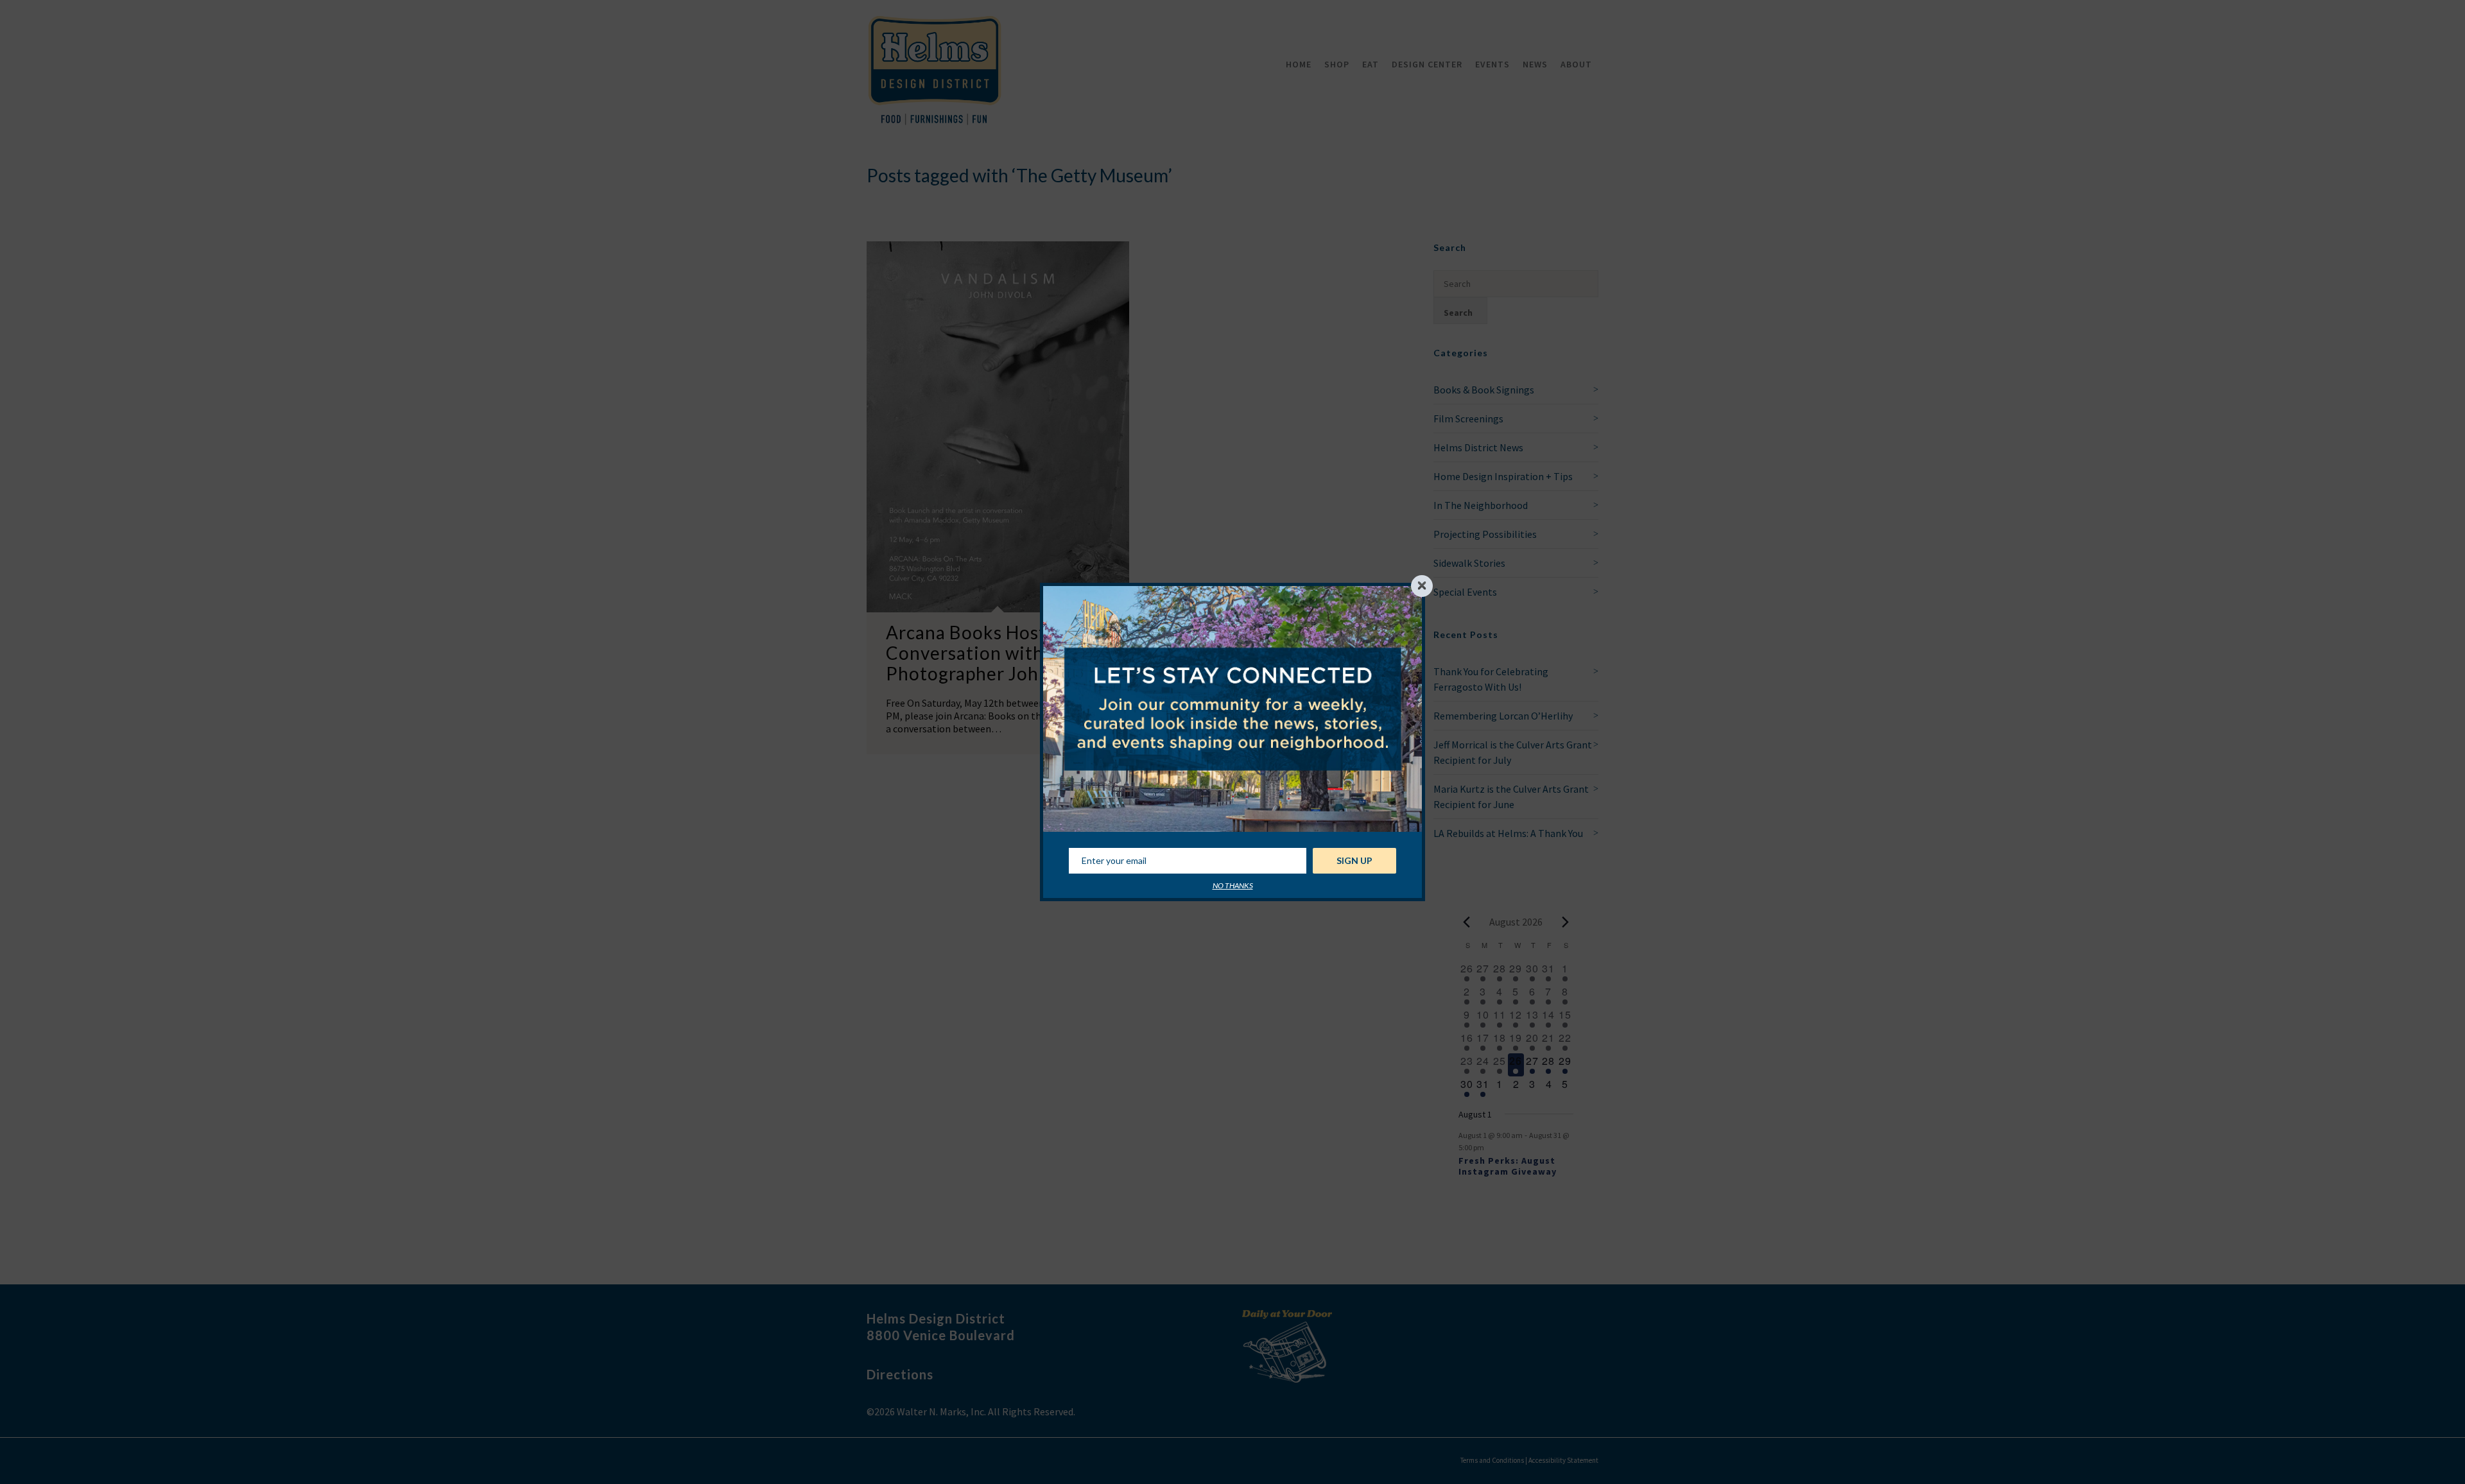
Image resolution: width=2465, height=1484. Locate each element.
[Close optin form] (1422, 586)
